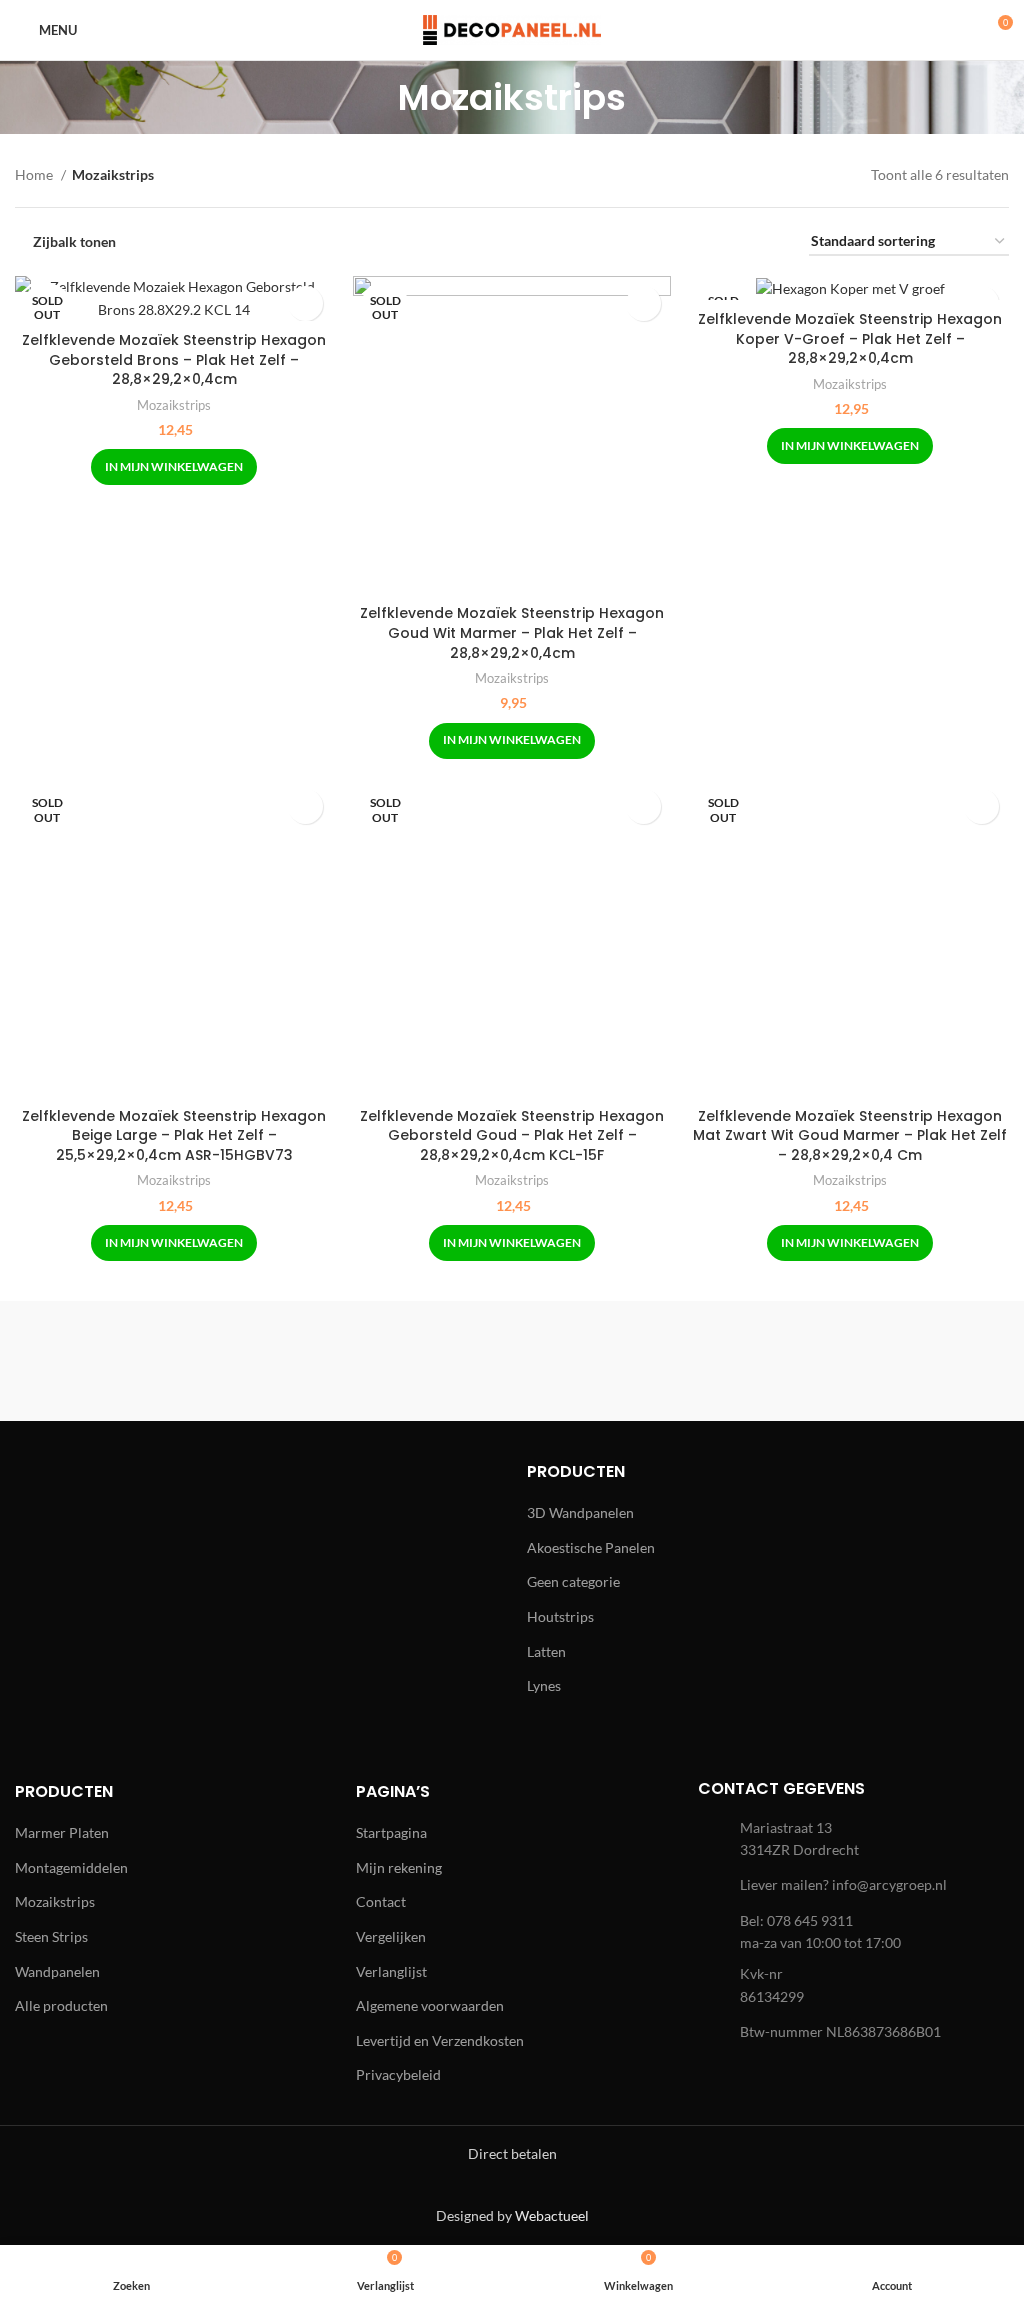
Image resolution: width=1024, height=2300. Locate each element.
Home (35, 174)
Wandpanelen (57, 1971)
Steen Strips (51, 1936)
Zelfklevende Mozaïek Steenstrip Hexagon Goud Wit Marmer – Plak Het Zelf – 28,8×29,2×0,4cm (512, 632)
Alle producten (61, 2005)
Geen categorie (573, 1581)
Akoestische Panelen (591, 1547)
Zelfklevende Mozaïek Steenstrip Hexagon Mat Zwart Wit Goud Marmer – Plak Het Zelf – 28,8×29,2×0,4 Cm (850, 1135)
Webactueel (552, 2215)
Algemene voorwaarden (430, 2005)
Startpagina (391, 1832)
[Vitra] (135, 1361)
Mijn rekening (399, 1867)
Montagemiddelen (71, 1867)
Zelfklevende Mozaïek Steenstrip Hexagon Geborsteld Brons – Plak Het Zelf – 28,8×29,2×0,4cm (174, 359)
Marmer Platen (62, 1832)
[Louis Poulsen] (637, 1361)
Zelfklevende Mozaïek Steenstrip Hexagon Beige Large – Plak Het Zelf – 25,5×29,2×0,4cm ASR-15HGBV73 (174, 1135)
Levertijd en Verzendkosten (440, 2040)
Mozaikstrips (174, 405)
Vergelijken (391, 1936)
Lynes (544, 1685)
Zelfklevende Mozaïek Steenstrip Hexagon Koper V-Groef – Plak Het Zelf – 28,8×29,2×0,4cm (850, 338)
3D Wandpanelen (580, 1512)
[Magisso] (386, 1361)
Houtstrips (560, 1616)
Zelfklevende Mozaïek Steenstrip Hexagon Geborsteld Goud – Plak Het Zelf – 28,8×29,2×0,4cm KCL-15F (512, 1135)
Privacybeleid (398, 2074)
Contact (381, 1901)
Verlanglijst (391, 1971)
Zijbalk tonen (74, 242)
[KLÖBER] (888, 1361)
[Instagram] (105, 1546)
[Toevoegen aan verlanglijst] (305, 303)
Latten (546, 1651)
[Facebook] (50, 1546)
